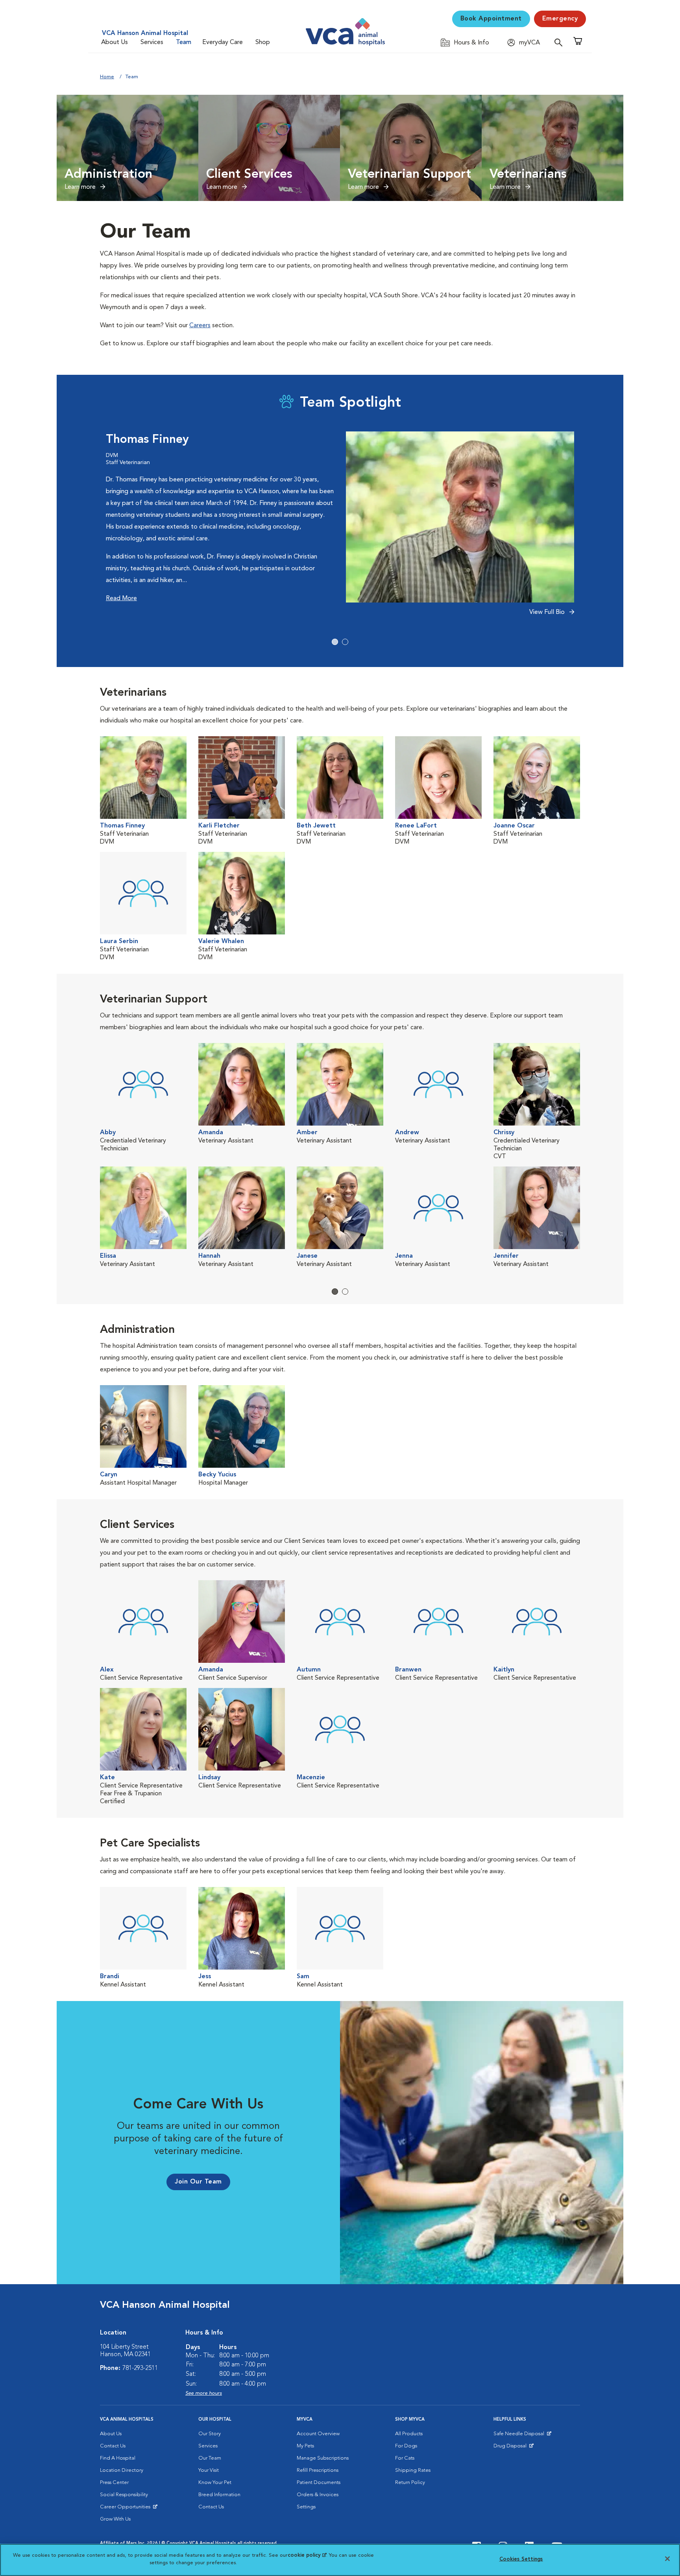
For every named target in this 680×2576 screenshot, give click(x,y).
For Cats (405, 2458)
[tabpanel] (340, 528)
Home (107, 77)
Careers (200, 326)
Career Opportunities (127, 2509)
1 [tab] (335, 642)
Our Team (210, 2458)
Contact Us (113, 2446)
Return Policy (410, 2483)
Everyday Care (223, 42)
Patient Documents (319, 2483)
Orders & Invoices (318, 2495)
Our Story (210, 2434)
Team (184, 42)
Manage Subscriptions (323, 2458)
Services (152, 42)
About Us (115, 42)
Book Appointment (491, 19)
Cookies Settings (521, 2559)
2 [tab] (345, 642)
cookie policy (307, 2555)
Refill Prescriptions (318, 2470)
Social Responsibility (124, 2495)
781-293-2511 (140, 2368)
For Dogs (406, 2446)
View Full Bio (548, 612)
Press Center (114, 2483)
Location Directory (122, 2470)
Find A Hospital (118, 2458)
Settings (306, 2507)
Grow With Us (115, 2519)
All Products (409, 2434)
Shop (263, 42)
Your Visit (209, 2470)
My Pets (305, 2446)
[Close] (667, 2559)
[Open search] (560, 42)
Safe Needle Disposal (520, 2436)
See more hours (204, 2393)
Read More (121, 599)
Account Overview (318, 2434)
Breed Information (219, 2495)
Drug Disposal (513, 2448)
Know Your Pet (215, 2483)
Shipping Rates (413, 2470)
